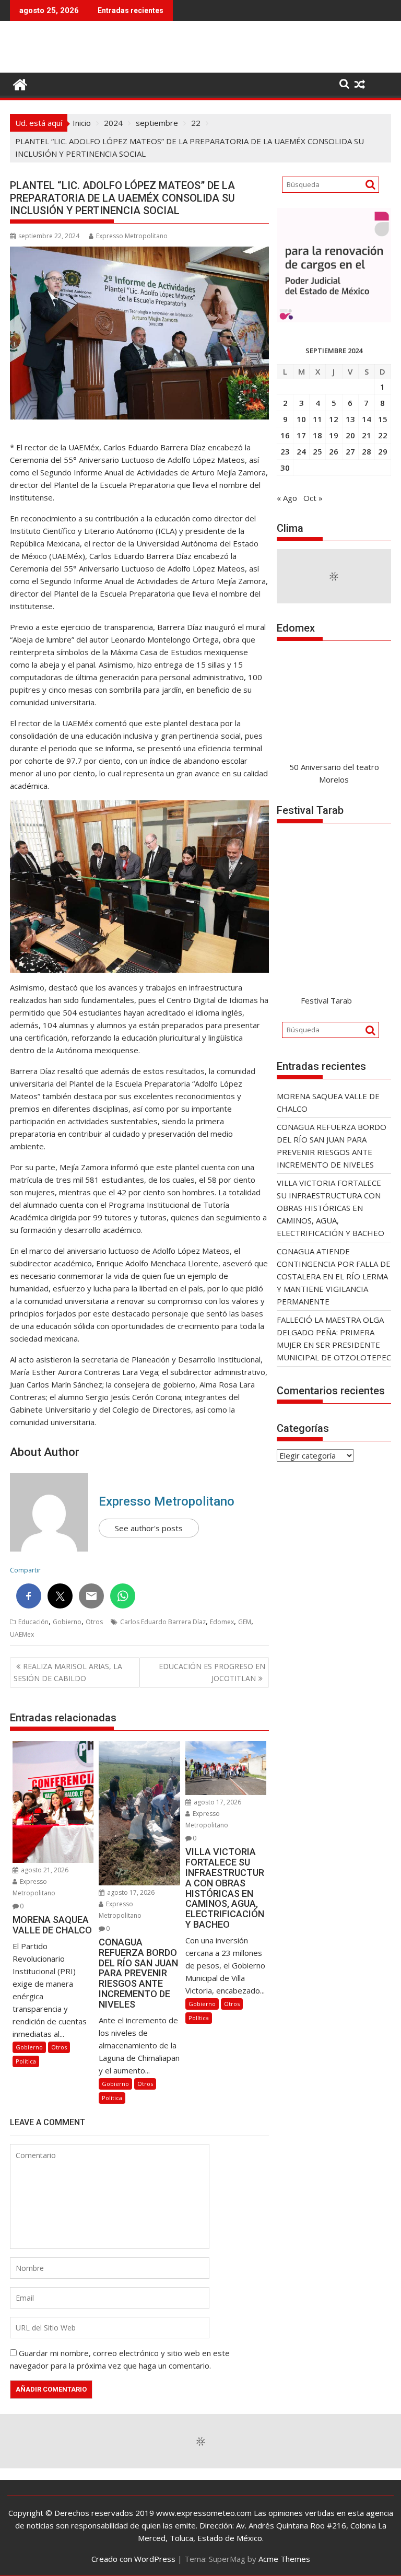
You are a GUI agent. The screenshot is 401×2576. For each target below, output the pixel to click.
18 (317, 435)
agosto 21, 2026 (44, 1870)
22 (383, 435)
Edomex (222, 1622)
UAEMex (22, 1634)
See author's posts (149, 1528)
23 (285, 451)
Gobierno (67, 1622)
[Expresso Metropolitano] (20, 83)
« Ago (287, 498)
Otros (94, 1622)
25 (317, 451)
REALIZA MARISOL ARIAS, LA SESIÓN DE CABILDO (68, 1672)
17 (301, 435)
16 (285, 435)
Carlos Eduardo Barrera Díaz (163, 1622)
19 (334, 435)
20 (350, 435)
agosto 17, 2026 (130, 1892)
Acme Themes (284, 2559)
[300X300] (334, 319)
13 (350, 419)
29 (383, 451)
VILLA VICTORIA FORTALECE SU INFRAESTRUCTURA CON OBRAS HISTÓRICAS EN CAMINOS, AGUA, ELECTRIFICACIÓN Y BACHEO (331, 1208)
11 (317, 419)
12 (334, 419)
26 (334, 451)
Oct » (313, 498)
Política (26, 2061)
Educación (33, 1622)
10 (301, 419)
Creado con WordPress (133, 2559)
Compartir (25, 1570)
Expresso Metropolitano (132, 236)
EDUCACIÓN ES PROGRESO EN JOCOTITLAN (212, 1672)
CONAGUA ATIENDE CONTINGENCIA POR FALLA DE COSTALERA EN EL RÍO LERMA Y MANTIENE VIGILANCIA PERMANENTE (334, 1276)
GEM (245, 1622)
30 (285, 468)
